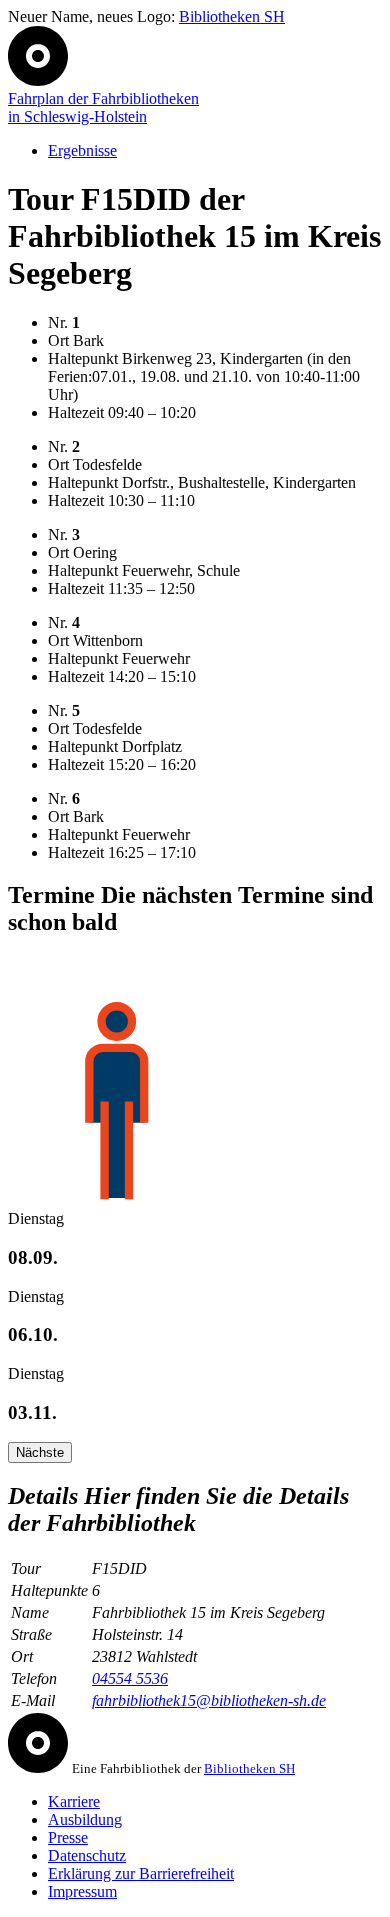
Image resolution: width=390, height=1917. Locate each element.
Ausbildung (85, 1819)
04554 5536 (130, 1678)
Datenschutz (87, 1855)
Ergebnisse (82, 150)
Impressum (82, 1891)
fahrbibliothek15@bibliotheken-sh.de (209, 1700)
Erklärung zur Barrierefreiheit (141, 1873)
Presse (68, 1837)
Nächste (40, 1452)
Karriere (74, 1801)
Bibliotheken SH (232, 16)
